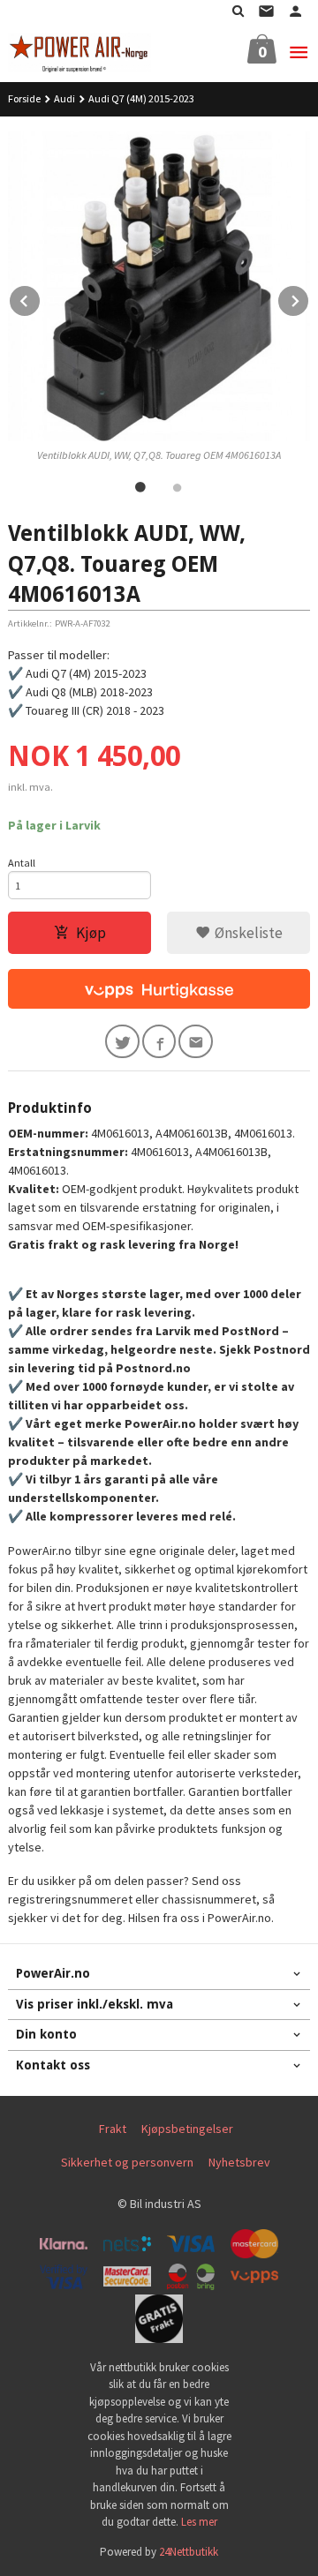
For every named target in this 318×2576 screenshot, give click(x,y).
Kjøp (91, 933)
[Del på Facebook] (159, 1042)
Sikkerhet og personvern (127, 2162)
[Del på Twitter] (122, 1042)
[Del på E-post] (196, 1042)
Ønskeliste (247, 933)
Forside (24, 98)
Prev (41, 298)
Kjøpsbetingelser (187, 2129)
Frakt (113, 2129)
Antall (22, 863)
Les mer (199, 2522)
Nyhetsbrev (239, 2162)
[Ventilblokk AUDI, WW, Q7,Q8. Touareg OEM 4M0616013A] (159, 286)
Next (309, 298)
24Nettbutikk (189, 2552)
